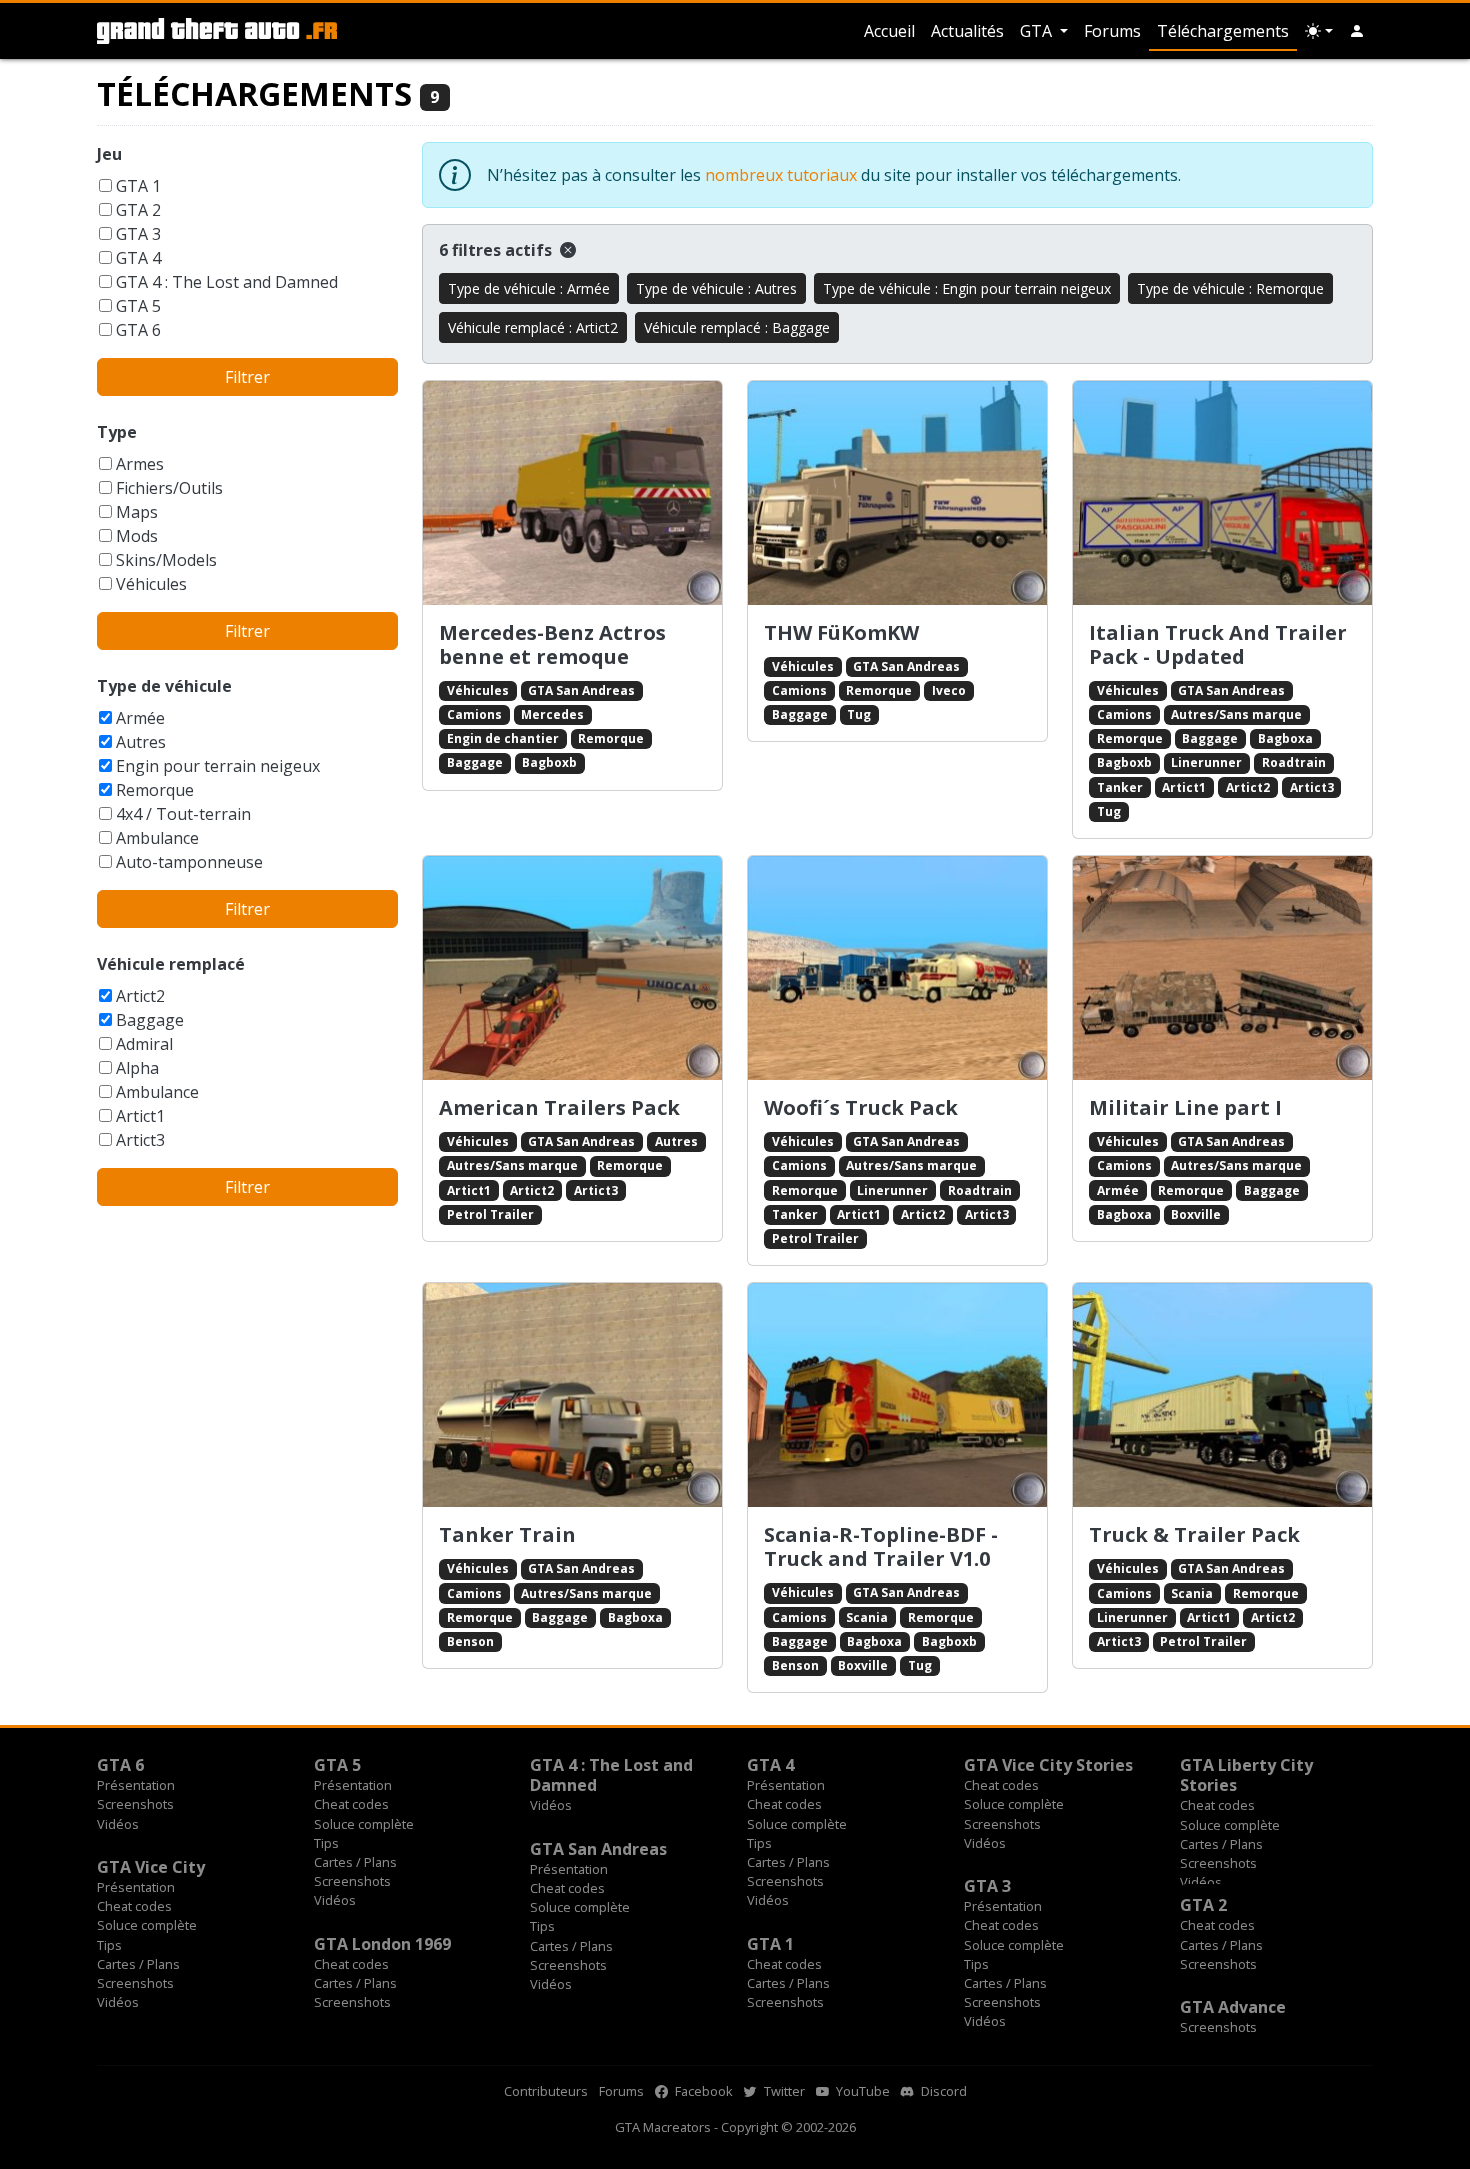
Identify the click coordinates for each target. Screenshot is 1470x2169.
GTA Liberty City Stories (1246, 1775)
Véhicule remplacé (171, 964)
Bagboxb (549, 762)
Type (117, 432)
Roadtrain (1294, 762)
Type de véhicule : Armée (529, 288)
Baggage (150, 1020)
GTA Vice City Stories (1048, 1765)
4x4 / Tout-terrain (183, 814)
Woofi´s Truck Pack (861, 1107)
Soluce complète (364, 1824)
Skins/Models (166, 560)
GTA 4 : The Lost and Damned (227, 282)
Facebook (702, 2091)
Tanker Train (507, 1534)
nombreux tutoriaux (781, 175)
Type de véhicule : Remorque (1230, 288)
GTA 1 (138, 186)
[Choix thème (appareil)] (1319, 31)
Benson (470, 1641)
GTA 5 (138, 306)
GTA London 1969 (382, 1944)
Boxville (1196, 1214)
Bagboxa (1285, 738)
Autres (141, 742)
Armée (140, 718)
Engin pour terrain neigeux (218, 766)
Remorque (155, 790)
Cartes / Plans (355, 1862)
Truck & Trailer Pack (1194, 1534)
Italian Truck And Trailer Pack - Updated (1218, 644)
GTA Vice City (151, 1867)
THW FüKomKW (841, 632)
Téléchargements (1223, 31)
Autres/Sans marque (1236, 714)
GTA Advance (1233, 2007)
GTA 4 (138, 258)
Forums (1112, 31)
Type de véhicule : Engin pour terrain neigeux (967, 288)
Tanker (1120, 787)
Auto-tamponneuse (189, 862)
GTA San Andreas (581, 690)
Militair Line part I (1185, 1107)
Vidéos (118, 1824)
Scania (867, 1617)
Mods (137, 536)
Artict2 (140, 996)
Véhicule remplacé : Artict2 (533, 327)
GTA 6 (138, 330)
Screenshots (135, 1804)
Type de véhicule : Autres (716, 288)
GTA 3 (138, 234)
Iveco (949, 690)
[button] (1357, 31)
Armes (140, 464)
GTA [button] (1038, 31)
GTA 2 (138, 210)
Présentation (136, 1785)
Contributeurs (546, 2091)
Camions (474, 714)
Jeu (109, 154)
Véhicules (151, 584)
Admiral (144, 1044)
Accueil (889, 31)
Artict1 (140, 1116)
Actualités (967, 31)
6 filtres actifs (497, 250)
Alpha (137, 1068)
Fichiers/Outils (169, 488)
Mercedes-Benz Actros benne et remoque (552, 644)
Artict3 (140, 1140)
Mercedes (552, 714)
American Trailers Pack (559, 1107)
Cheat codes (351, 1804)
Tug (859, 714)
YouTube (861, 2091)
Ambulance (157, 838)
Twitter (783, 2091)
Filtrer (247, 377)
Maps (137, 512)
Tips (326, 1843)
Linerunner (1206, 762)
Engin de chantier (503, 738)
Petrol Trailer (490, 1214)
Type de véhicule (164, 686)
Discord (942, 2091)
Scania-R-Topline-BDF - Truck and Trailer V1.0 (881, 1546)
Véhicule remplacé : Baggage (737, 327)
